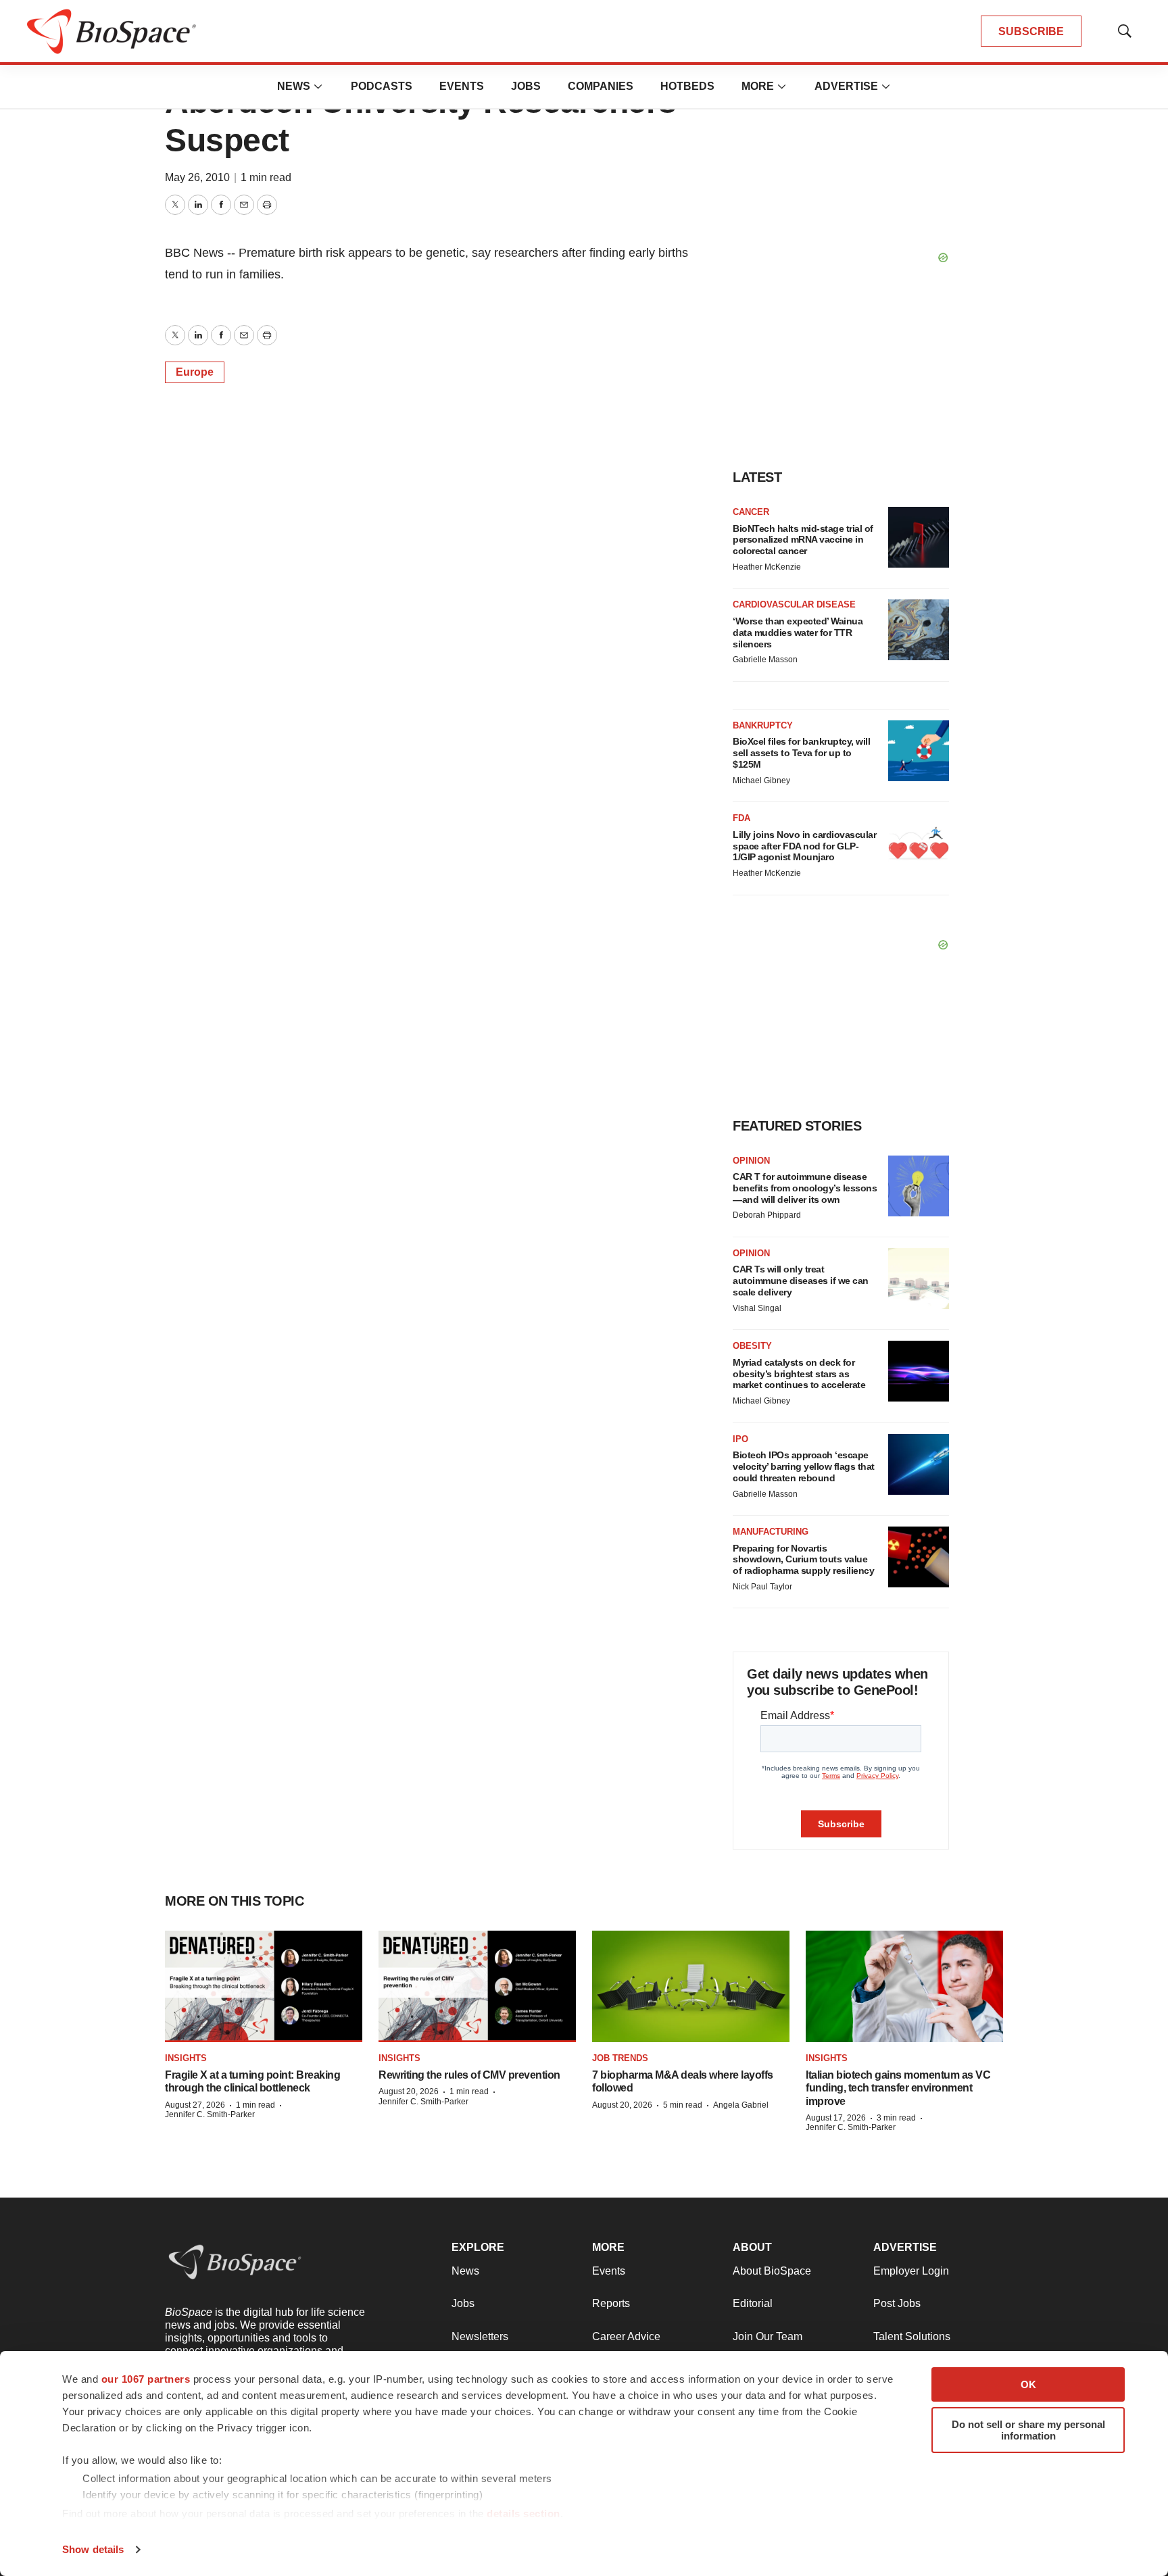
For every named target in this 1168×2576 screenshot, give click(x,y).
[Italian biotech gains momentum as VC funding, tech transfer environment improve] (904, 1986)
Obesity (752, 1346)
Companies (601, 86)
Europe (195, 372)
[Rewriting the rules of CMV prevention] (477, 1986)
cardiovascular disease (794, 604)
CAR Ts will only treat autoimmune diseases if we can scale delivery (801, 1281)
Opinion (751, 1161)
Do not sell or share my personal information (1028, 2430)
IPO (740, 1439)
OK (1028, 2384)
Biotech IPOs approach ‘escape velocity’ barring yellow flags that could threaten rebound (804, 1466)
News (294, 86)
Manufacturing (771, 1532)
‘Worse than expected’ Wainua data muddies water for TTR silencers (798, 633)
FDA (741, 818)
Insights (186, 2058)
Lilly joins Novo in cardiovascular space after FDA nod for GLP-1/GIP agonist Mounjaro (804, 846)
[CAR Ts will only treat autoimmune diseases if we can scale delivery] (919, 1279)
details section (524, 2513)
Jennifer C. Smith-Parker (210, 2114)
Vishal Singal (757, 1308)
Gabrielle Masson (765, 660)
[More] (318, 86)
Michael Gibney (761, 781)
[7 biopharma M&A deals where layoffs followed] (691, 1986)
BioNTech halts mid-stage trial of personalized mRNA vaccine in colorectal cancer (803, 540)
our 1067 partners (146, 2379)
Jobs (526, 86)
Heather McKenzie (767, 567)
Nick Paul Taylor (762, 1587)
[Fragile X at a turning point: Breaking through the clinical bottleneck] (264, 1986)
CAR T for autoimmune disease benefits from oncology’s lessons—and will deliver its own (805, 1188)
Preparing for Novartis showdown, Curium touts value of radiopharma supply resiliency (803, 1560)
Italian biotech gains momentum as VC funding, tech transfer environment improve (898, 2088)
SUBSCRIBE (1031, 31)
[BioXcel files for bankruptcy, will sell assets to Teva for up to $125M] (919, 751)
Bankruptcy (763, 725)
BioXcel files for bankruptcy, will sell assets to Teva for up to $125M (801, 753)
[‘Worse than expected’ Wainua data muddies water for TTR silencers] (919, 630)
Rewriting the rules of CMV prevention (469, 2075)
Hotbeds (687, 86)
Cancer (751, 512)
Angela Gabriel (741, 2105)
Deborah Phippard (767, 1215)
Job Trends (620, 2058)
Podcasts (382, 86)
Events (462, 86)
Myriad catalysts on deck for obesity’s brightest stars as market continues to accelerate (799, 1374)
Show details (93, 2549)
